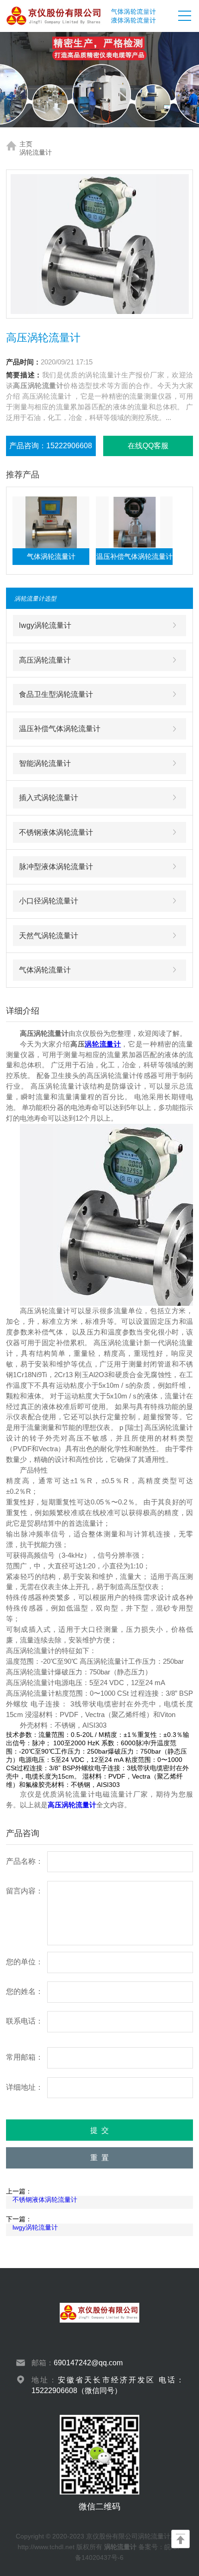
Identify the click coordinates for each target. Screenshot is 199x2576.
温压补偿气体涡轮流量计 (60, 728)
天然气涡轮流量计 (49, 935)
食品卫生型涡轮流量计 (56, 694)
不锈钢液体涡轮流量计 (56, 832)
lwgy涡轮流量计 (45, 625)
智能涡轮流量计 (45, 763)
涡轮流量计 (36, 152)
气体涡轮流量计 (45, 970)
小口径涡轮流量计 (49, 901)
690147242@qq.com (88, 2363)
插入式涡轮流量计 (49, 797)
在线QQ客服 (148, 445)
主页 (26, 144)
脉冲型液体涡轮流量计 (56, 866)
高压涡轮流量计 (45, 660)
